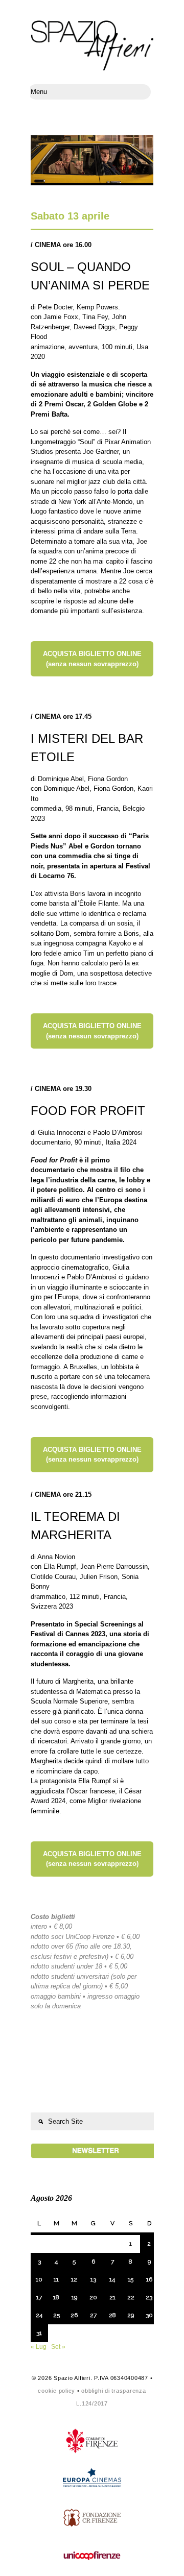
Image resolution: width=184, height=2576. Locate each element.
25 (56, 2315)
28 (112, 2315)
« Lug (39, 2347)
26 (74, 2315)
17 (39, 2297)
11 (56, 2279)
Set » (58, 2347)
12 (74, 2279)
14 (112, 2279)
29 (131, 2315)
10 (39, 2279)
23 (149, 2297)
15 (131, 2279)
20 (93, 2297)
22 (131, 2297)
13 (93, 2279)
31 (39, 2333)
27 (93, 2315)
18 (56, 2297)
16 (149, 2279)
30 (149, 2315)
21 (112, 2297)
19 (74, 2297)
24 (39, 2315)
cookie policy (56, 2391)
